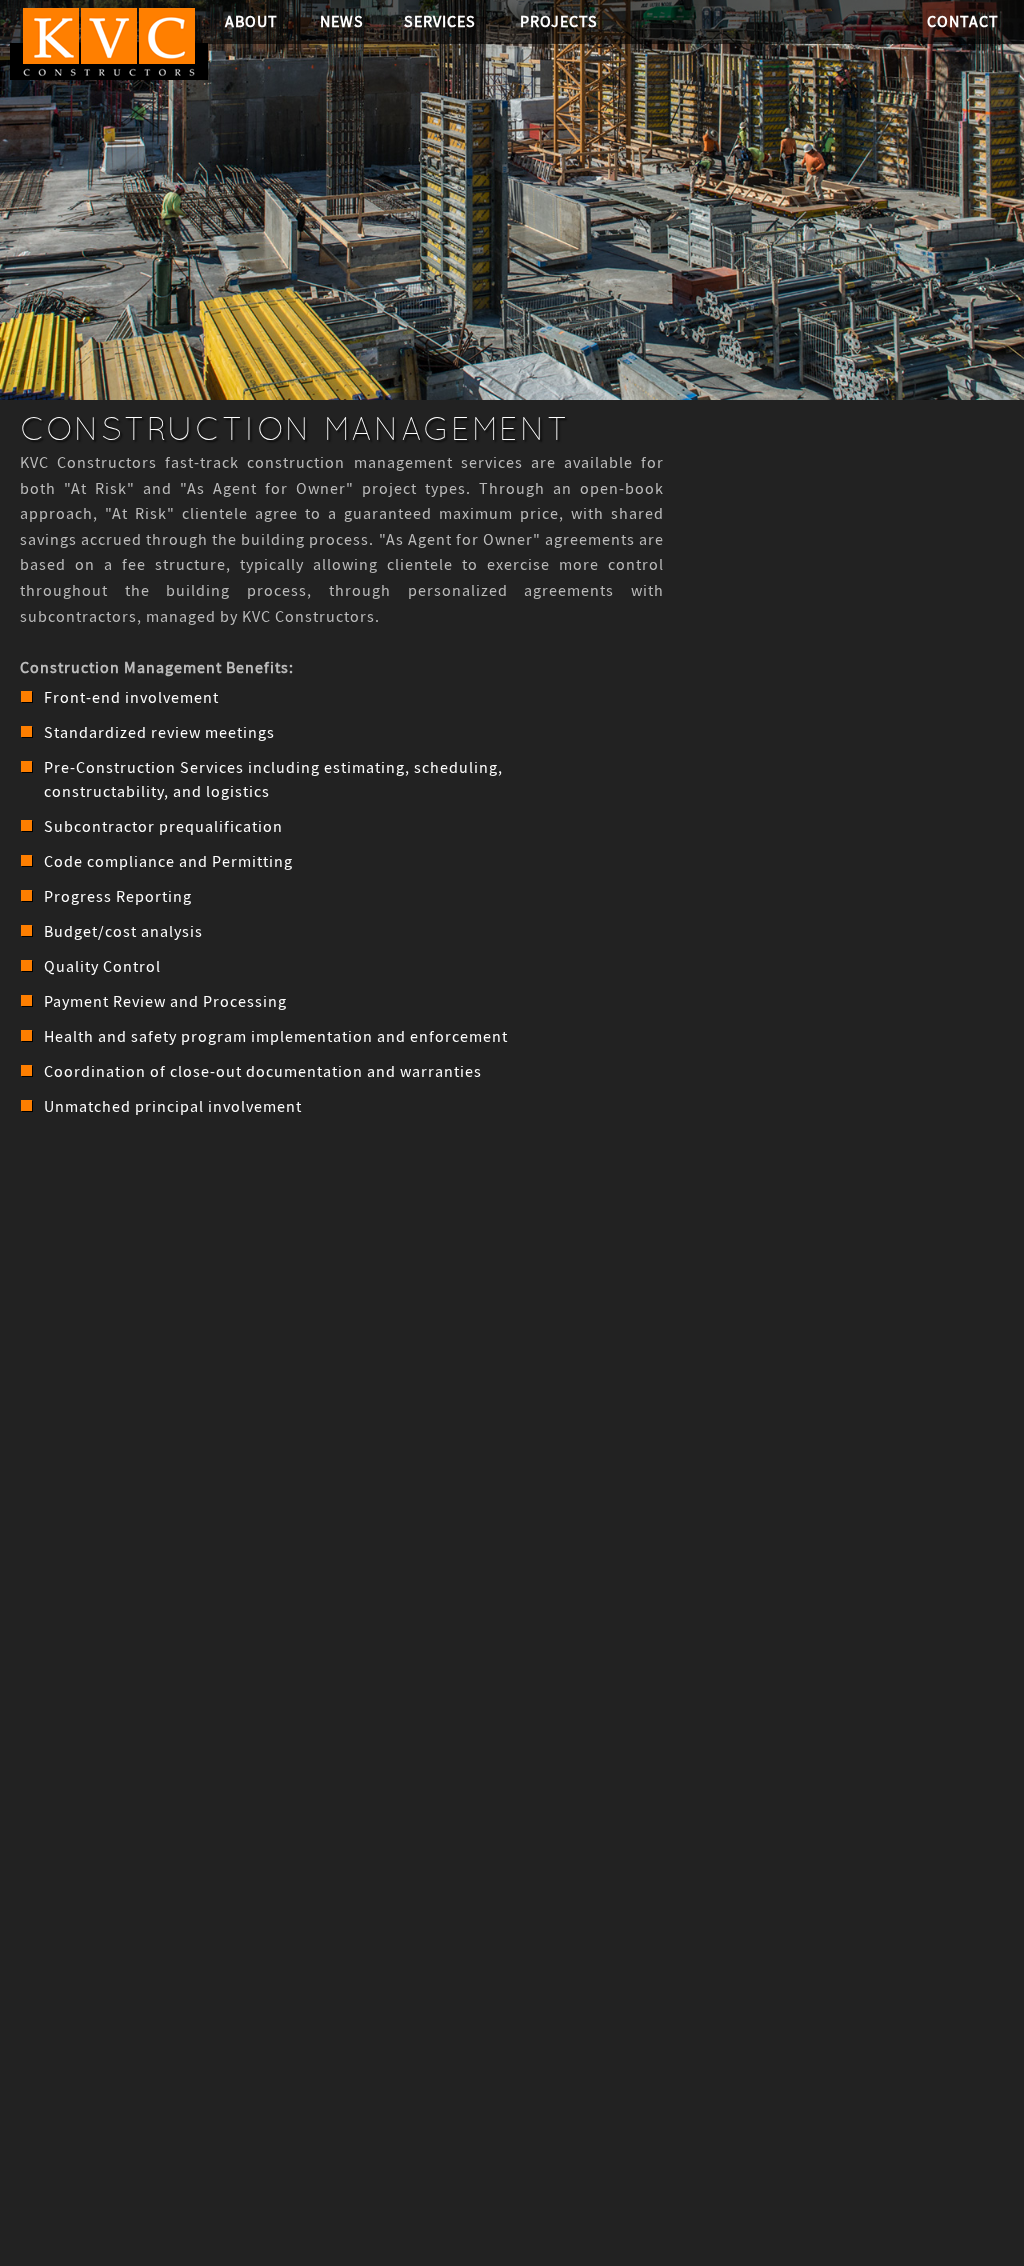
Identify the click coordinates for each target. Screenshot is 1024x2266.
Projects (559, 21)
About (251, 21)
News (342, 21)
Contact (963, 21)
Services (440, 21)
